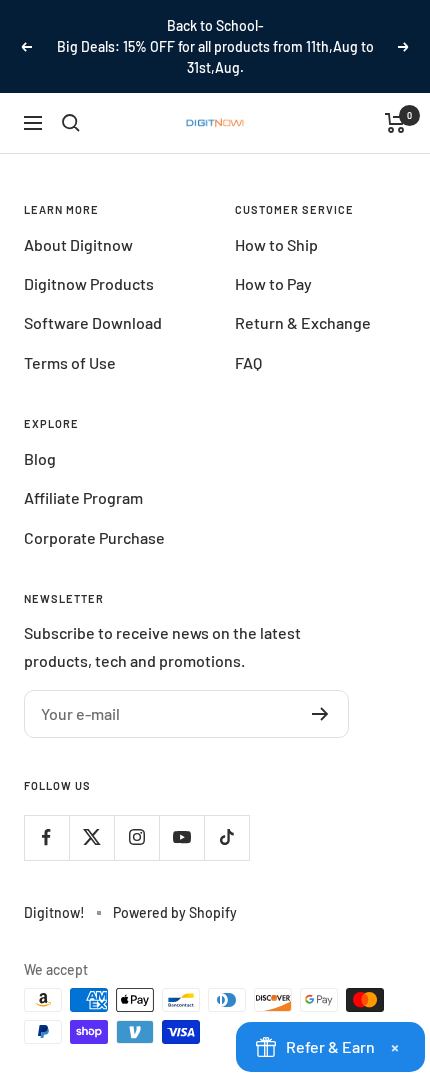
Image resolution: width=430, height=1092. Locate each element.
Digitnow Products (89, 283)
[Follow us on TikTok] (226, 837)
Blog (40, 458)
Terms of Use (70, 362)
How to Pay (273, 283)
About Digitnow (78, 244)
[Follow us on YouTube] (181, 837)
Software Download (93, 322)
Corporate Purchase (94, 537)
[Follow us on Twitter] (91, 837)
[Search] (71, 123)
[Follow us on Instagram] (136, 837)
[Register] (320, 714)
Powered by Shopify (175, 912)
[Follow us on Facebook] (46, 837)
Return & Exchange (303, 322)
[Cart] (395, 123)
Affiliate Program (83, 497)
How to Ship (276, 244)
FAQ (248, 362)
